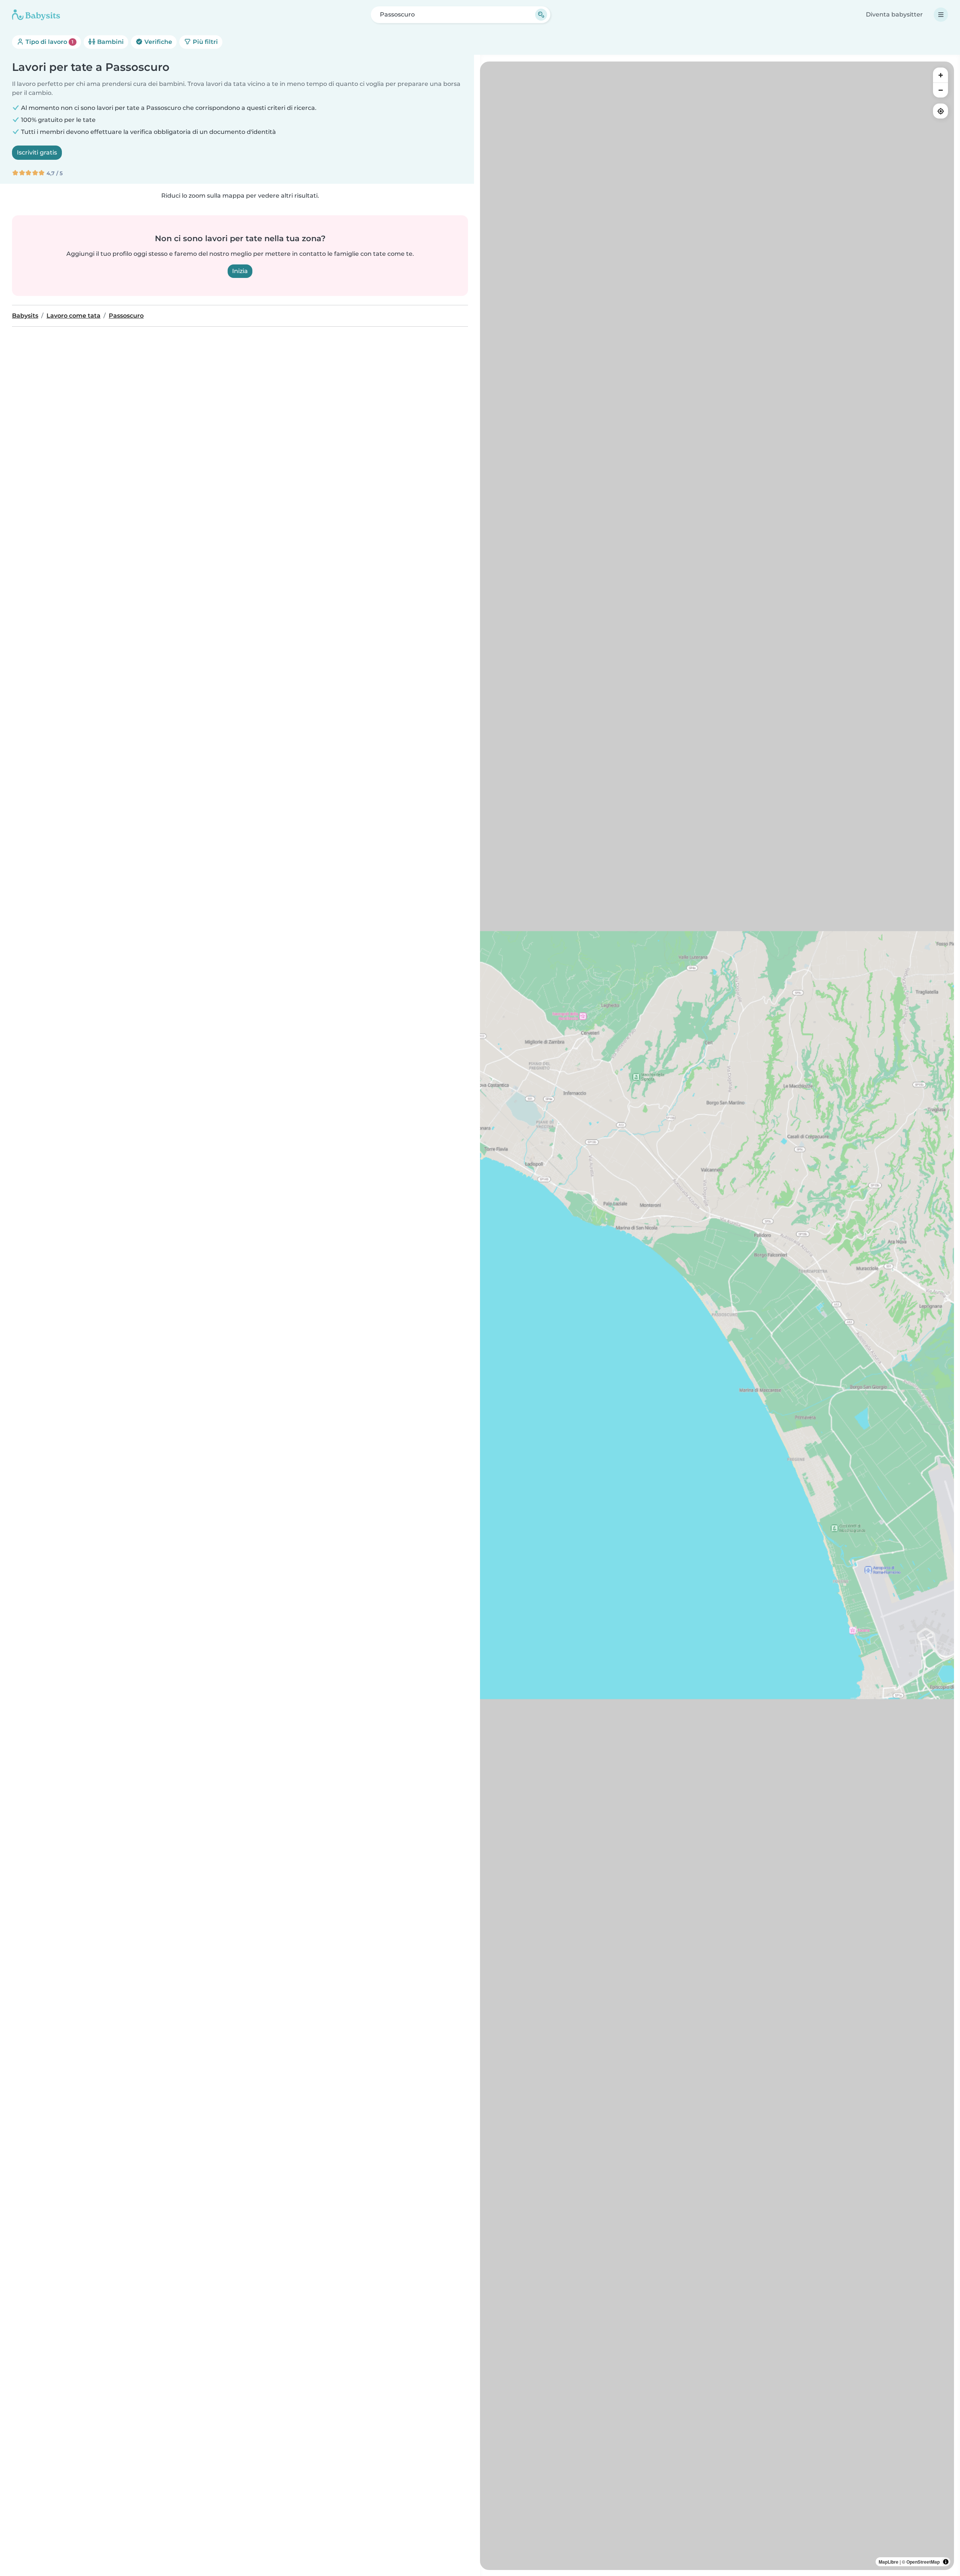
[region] (717, 1316)
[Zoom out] (940, 90)
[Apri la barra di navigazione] (941, 15)
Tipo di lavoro (49, 42)
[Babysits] (36, 15)
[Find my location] (940, 111)
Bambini (110, 42)
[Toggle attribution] (946, 2562)
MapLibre (889, 2562)
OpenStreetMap (923, 2562)
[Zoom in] (940, 75)
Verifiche (157, 42)
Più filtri (205, 42)
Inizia (240, 271)
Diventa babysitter (894, 14)
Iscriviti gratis (37, 152)
